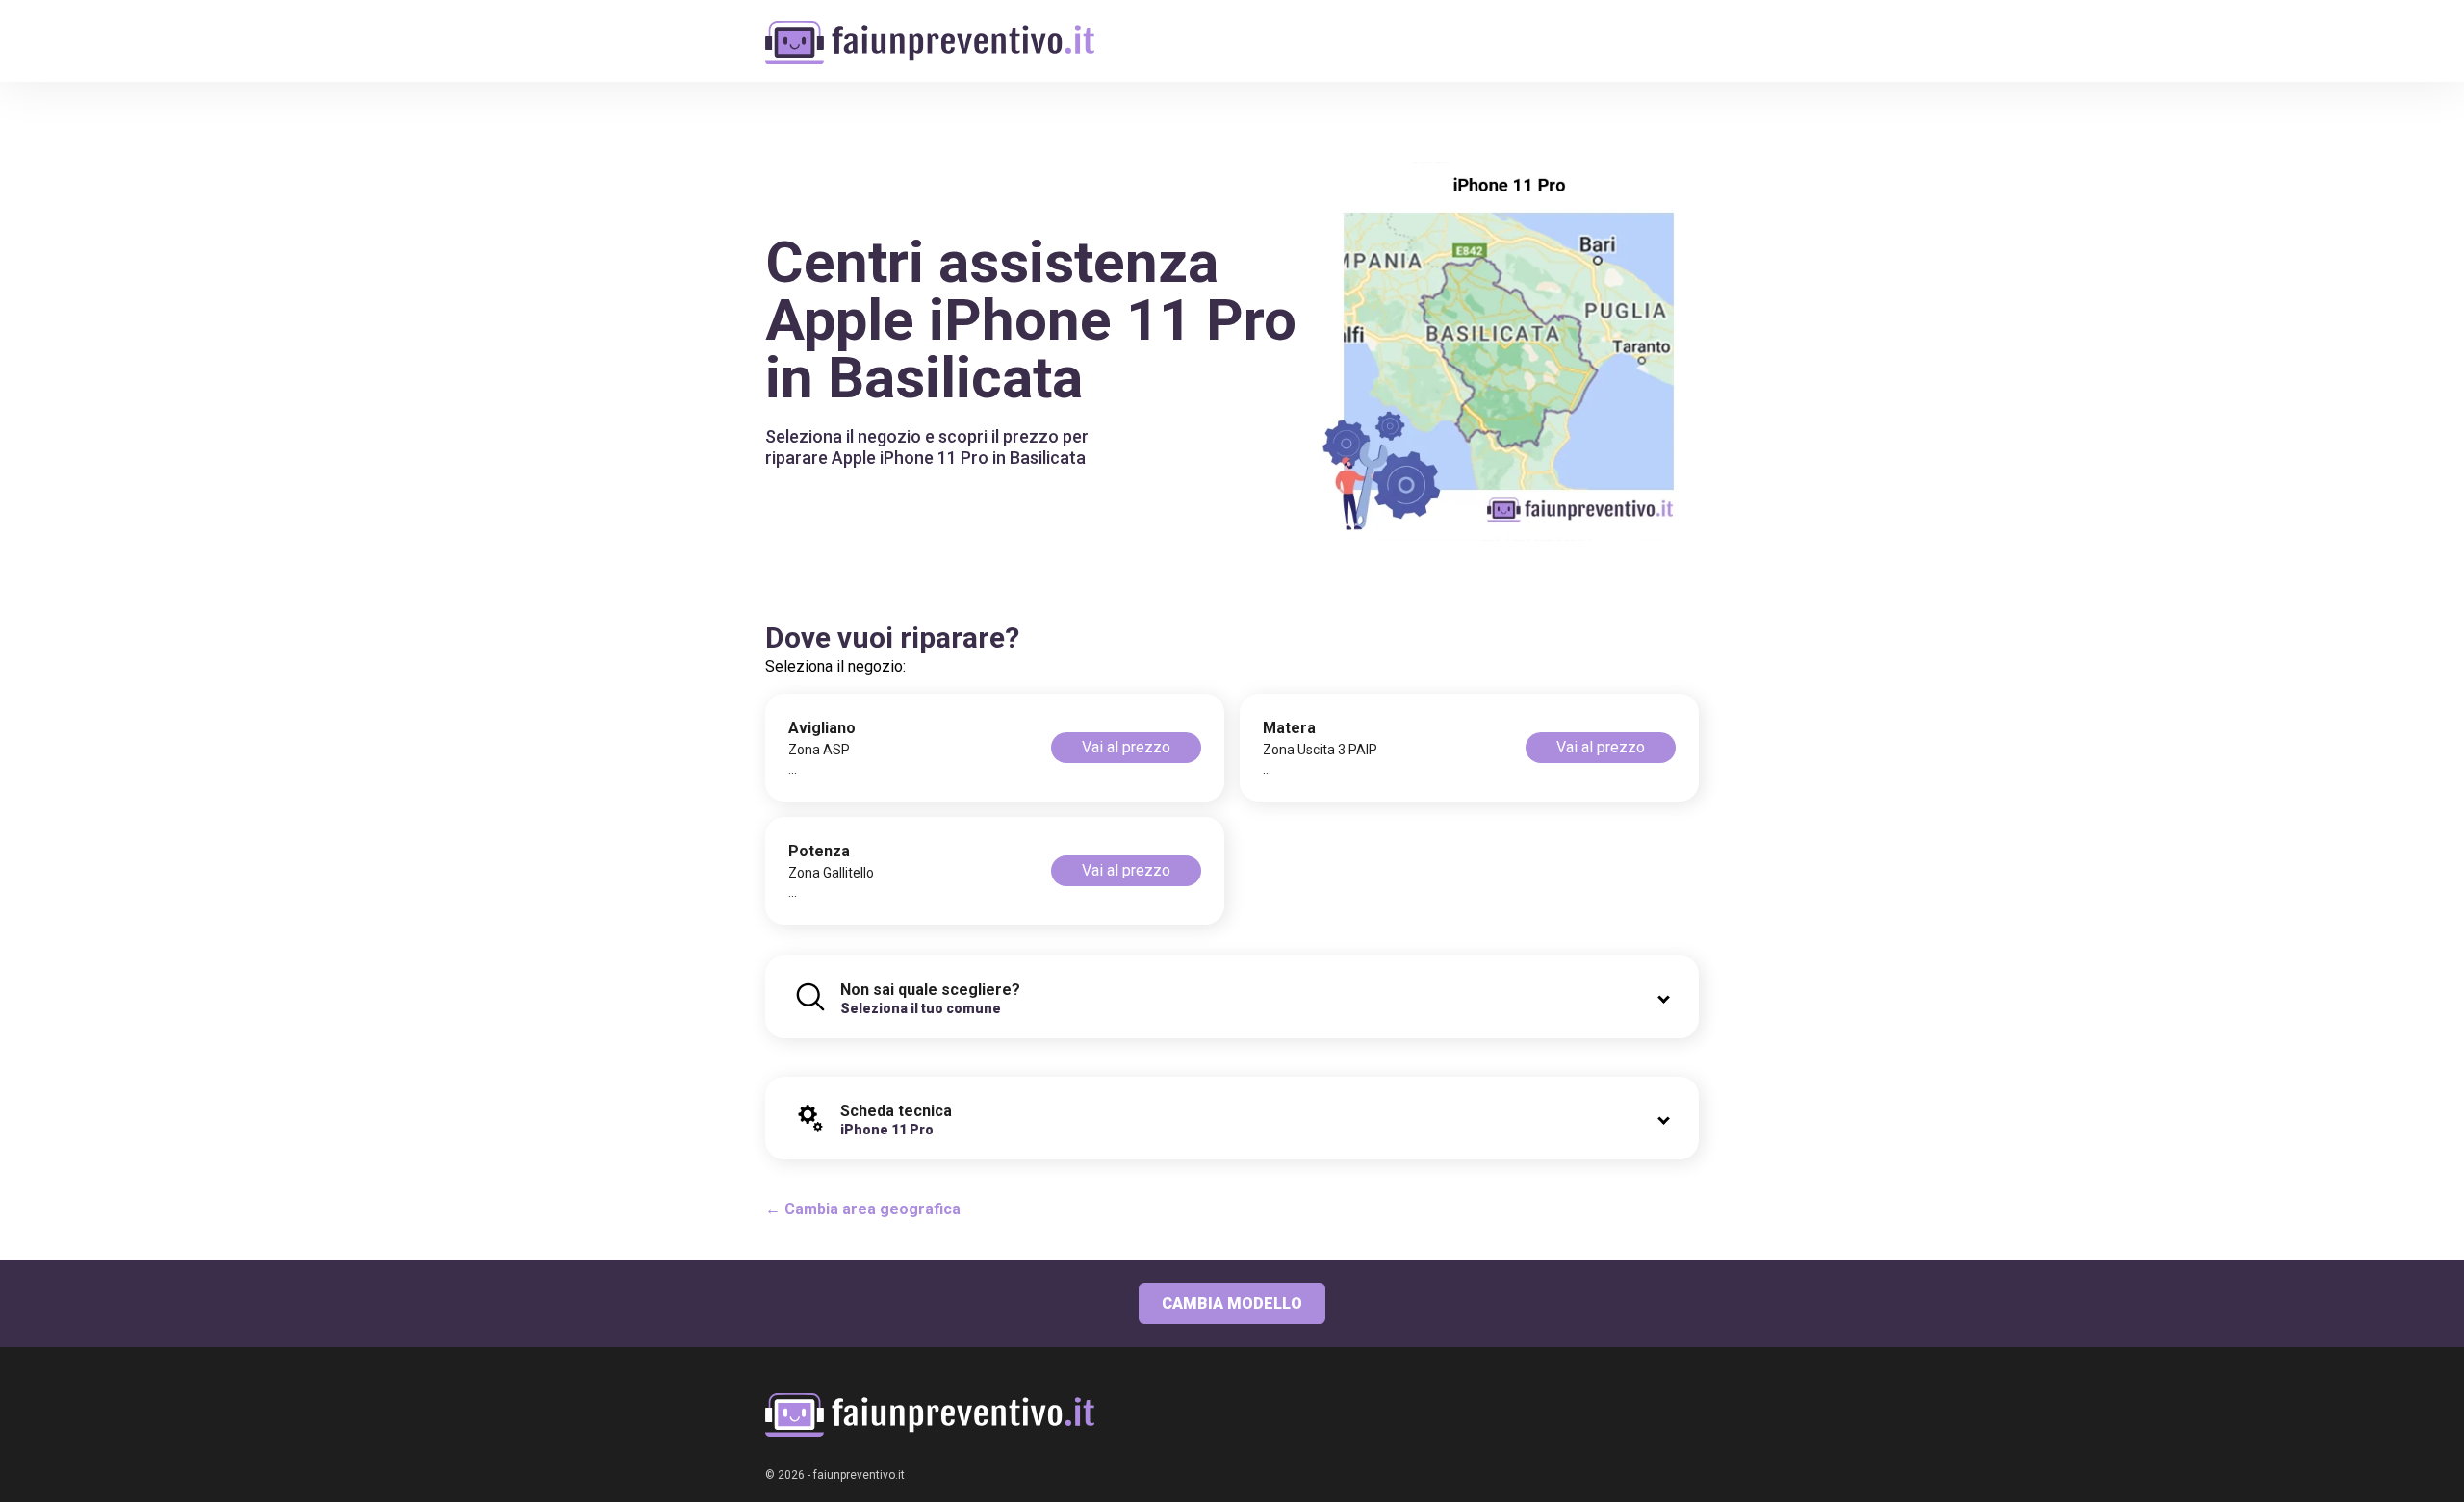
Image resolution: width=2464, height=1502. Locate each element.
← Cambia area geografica (863, 1209)
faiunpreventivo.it (859, 1475)
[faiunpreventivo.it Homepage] (930, 1415)
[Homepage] (930, 31)
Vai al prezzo (1126, 747)
